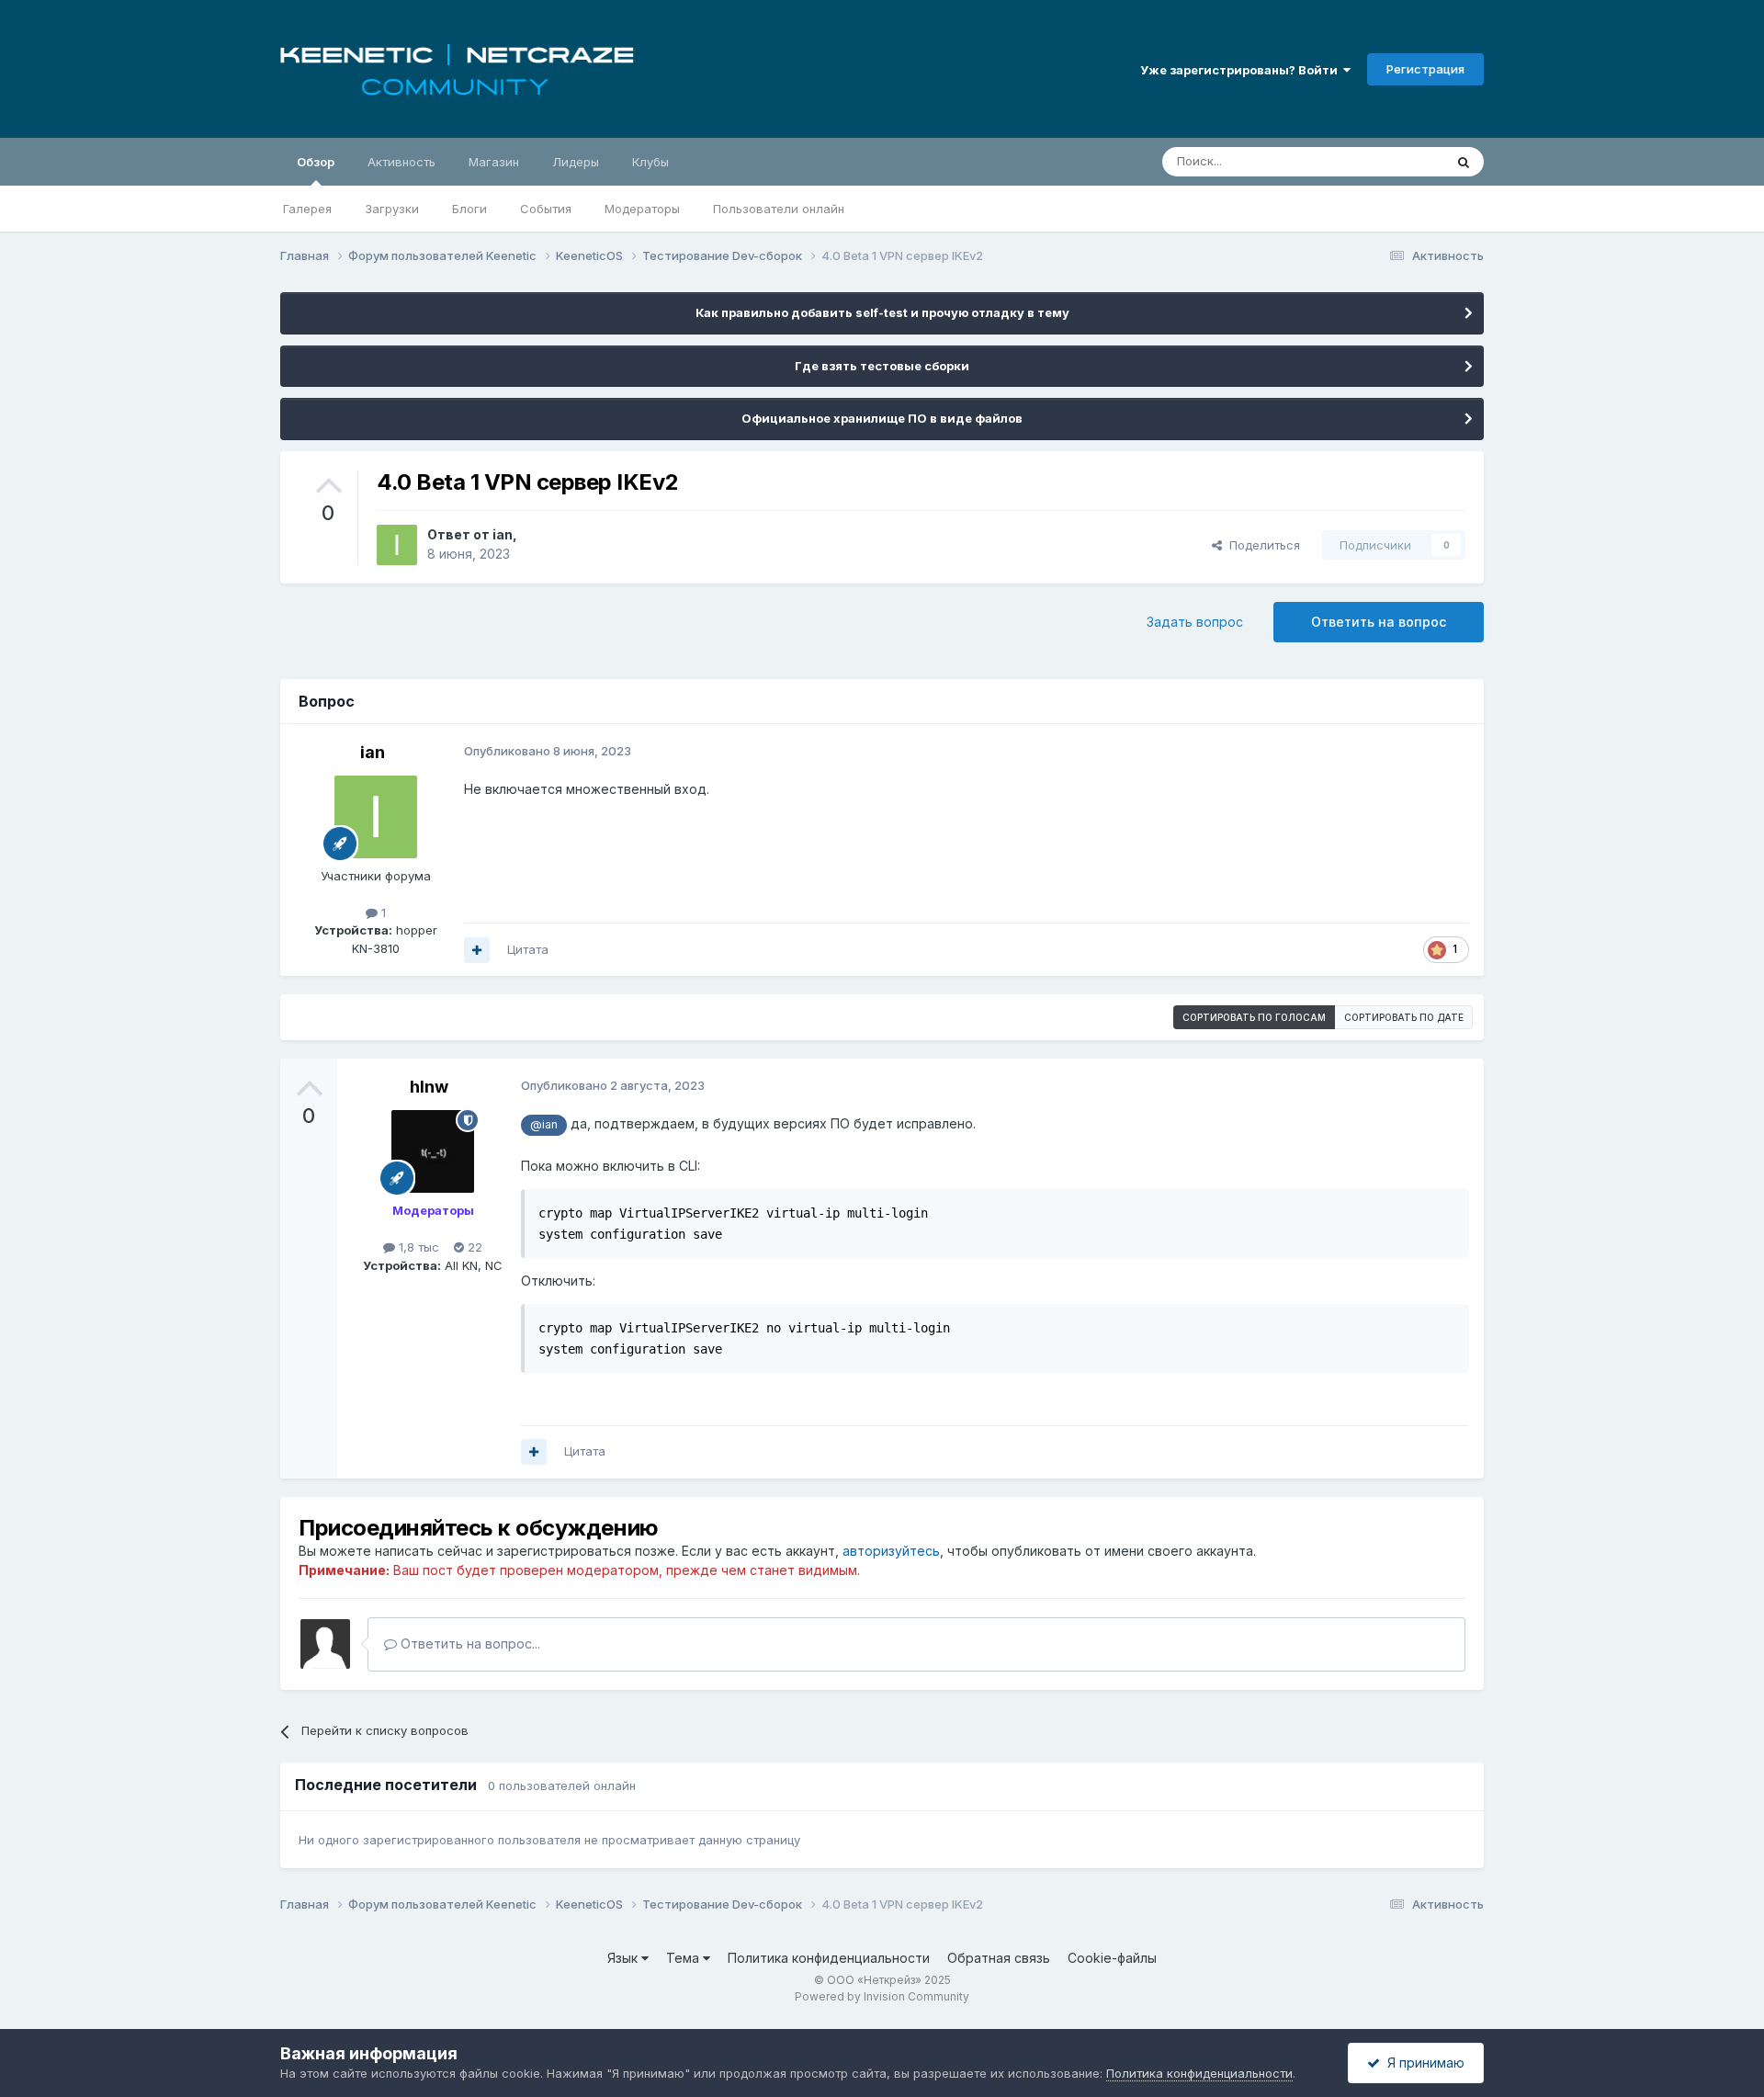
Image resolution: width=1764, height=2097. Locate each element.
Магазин (494, 162)
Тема (684, 1958)
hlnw (429, 1087)
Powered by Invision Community (882, 1996)
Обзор (316, 162)
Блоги (469, 209)
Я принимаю (1422, 2063)
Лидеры (576, 162)
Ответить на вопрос (1379, 622)
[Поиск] (1464, 162)
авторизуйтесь (891, 1551)
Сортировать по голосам (1254, 1017)
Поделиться (1261, 545)
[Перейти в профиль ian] (397, 545)
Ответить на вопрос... (469, 1644)
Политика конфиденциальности (829, 1958)
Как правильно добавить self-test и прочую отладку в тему (882, 312)
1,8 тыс (417, 1247)
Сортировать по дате (1404, 1017)
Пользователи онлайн (779, 209)
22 (473, 1247)
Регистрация (1425, 69)
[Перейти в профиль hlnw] (433, 1151)
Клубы (650, 162)
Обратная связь (999, 1958)
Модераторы (642, 209)
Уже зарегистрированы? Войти (1242, 70)
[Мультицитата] (477, 950)
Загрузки (392, 209)
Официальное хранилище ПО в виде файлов (882, 418)
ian (503, 534)
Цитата (528, 949)
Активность (401, 162)
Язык (624, 1958)
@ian (544, 1124)
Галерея (307, 209)
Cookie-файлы (1112, 1958)
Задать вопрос (1195, 622)
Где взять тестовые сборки (882, 366)
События (546, 209)
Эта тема (1394, 161)
